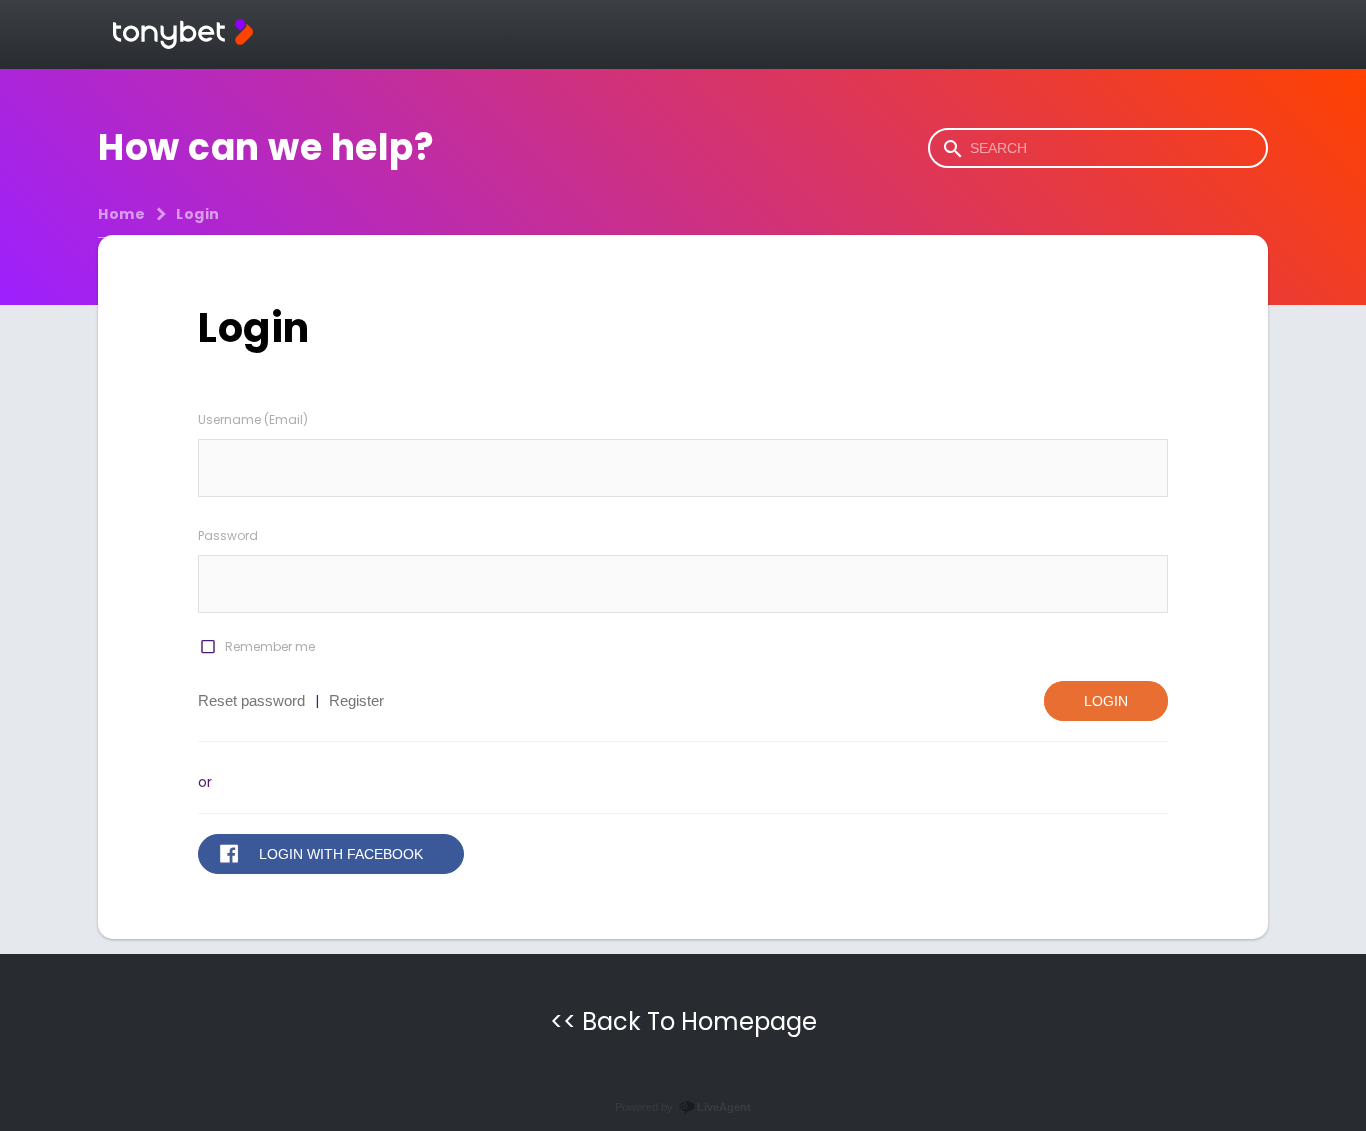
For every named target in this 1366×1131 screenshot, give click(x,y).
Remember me (270, 646)
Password (228, 535)
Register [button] (356, 700)
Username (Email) (253, 419)
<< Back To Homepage (683, 1021)
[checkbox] (207, 647)
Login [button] (1106, 701)
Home (121, 214)
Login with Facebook (341, 854)
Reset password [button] (251, 700)
